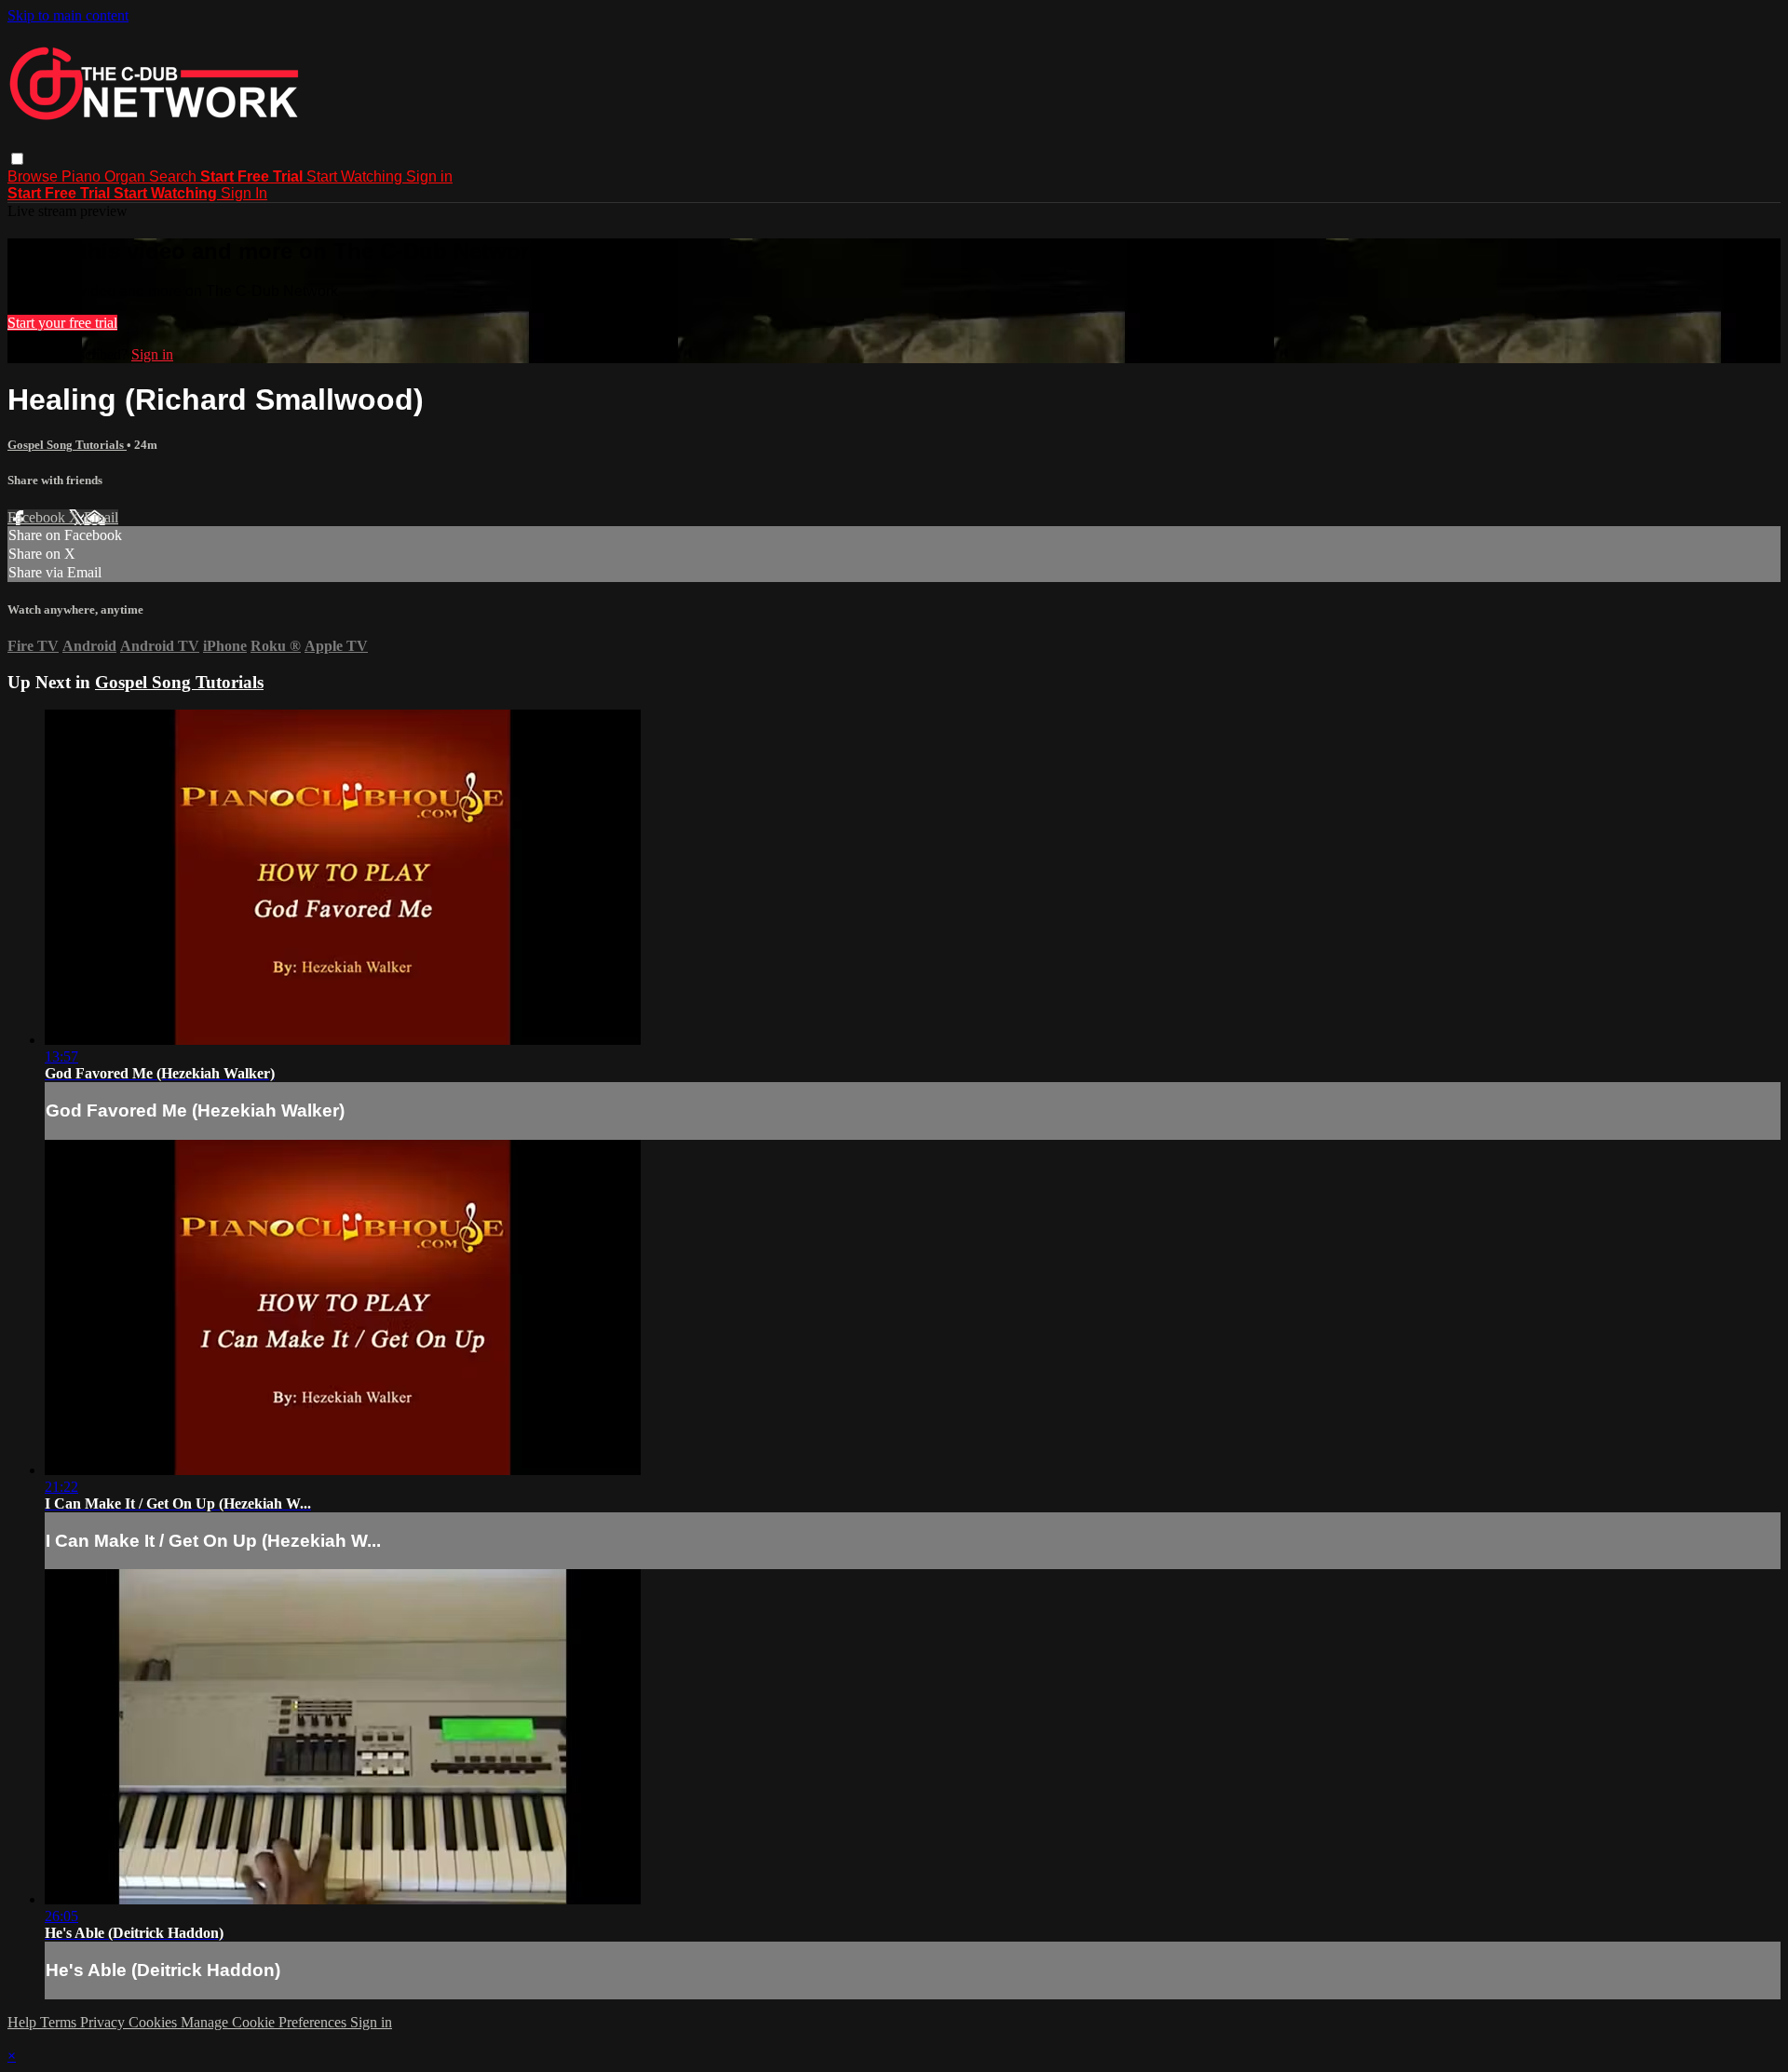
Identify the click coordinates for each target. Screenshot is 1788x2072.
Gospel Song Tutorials (67, 445)
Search (175, 176)
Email (101, 517)
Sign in (429, 176)
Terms (60, 2022)
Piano (83, 176)
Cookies (155, 2022)
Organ (127, 176)
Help (24, 2022)
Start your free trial (62, 323)
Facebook (38, 517)
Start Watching (356, 176)
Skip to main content (68, 15)
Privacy (104, 2022)
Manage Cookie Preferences (265, 2022)
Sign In (244, 193)
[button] (17, 159)
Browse (34, 176)
